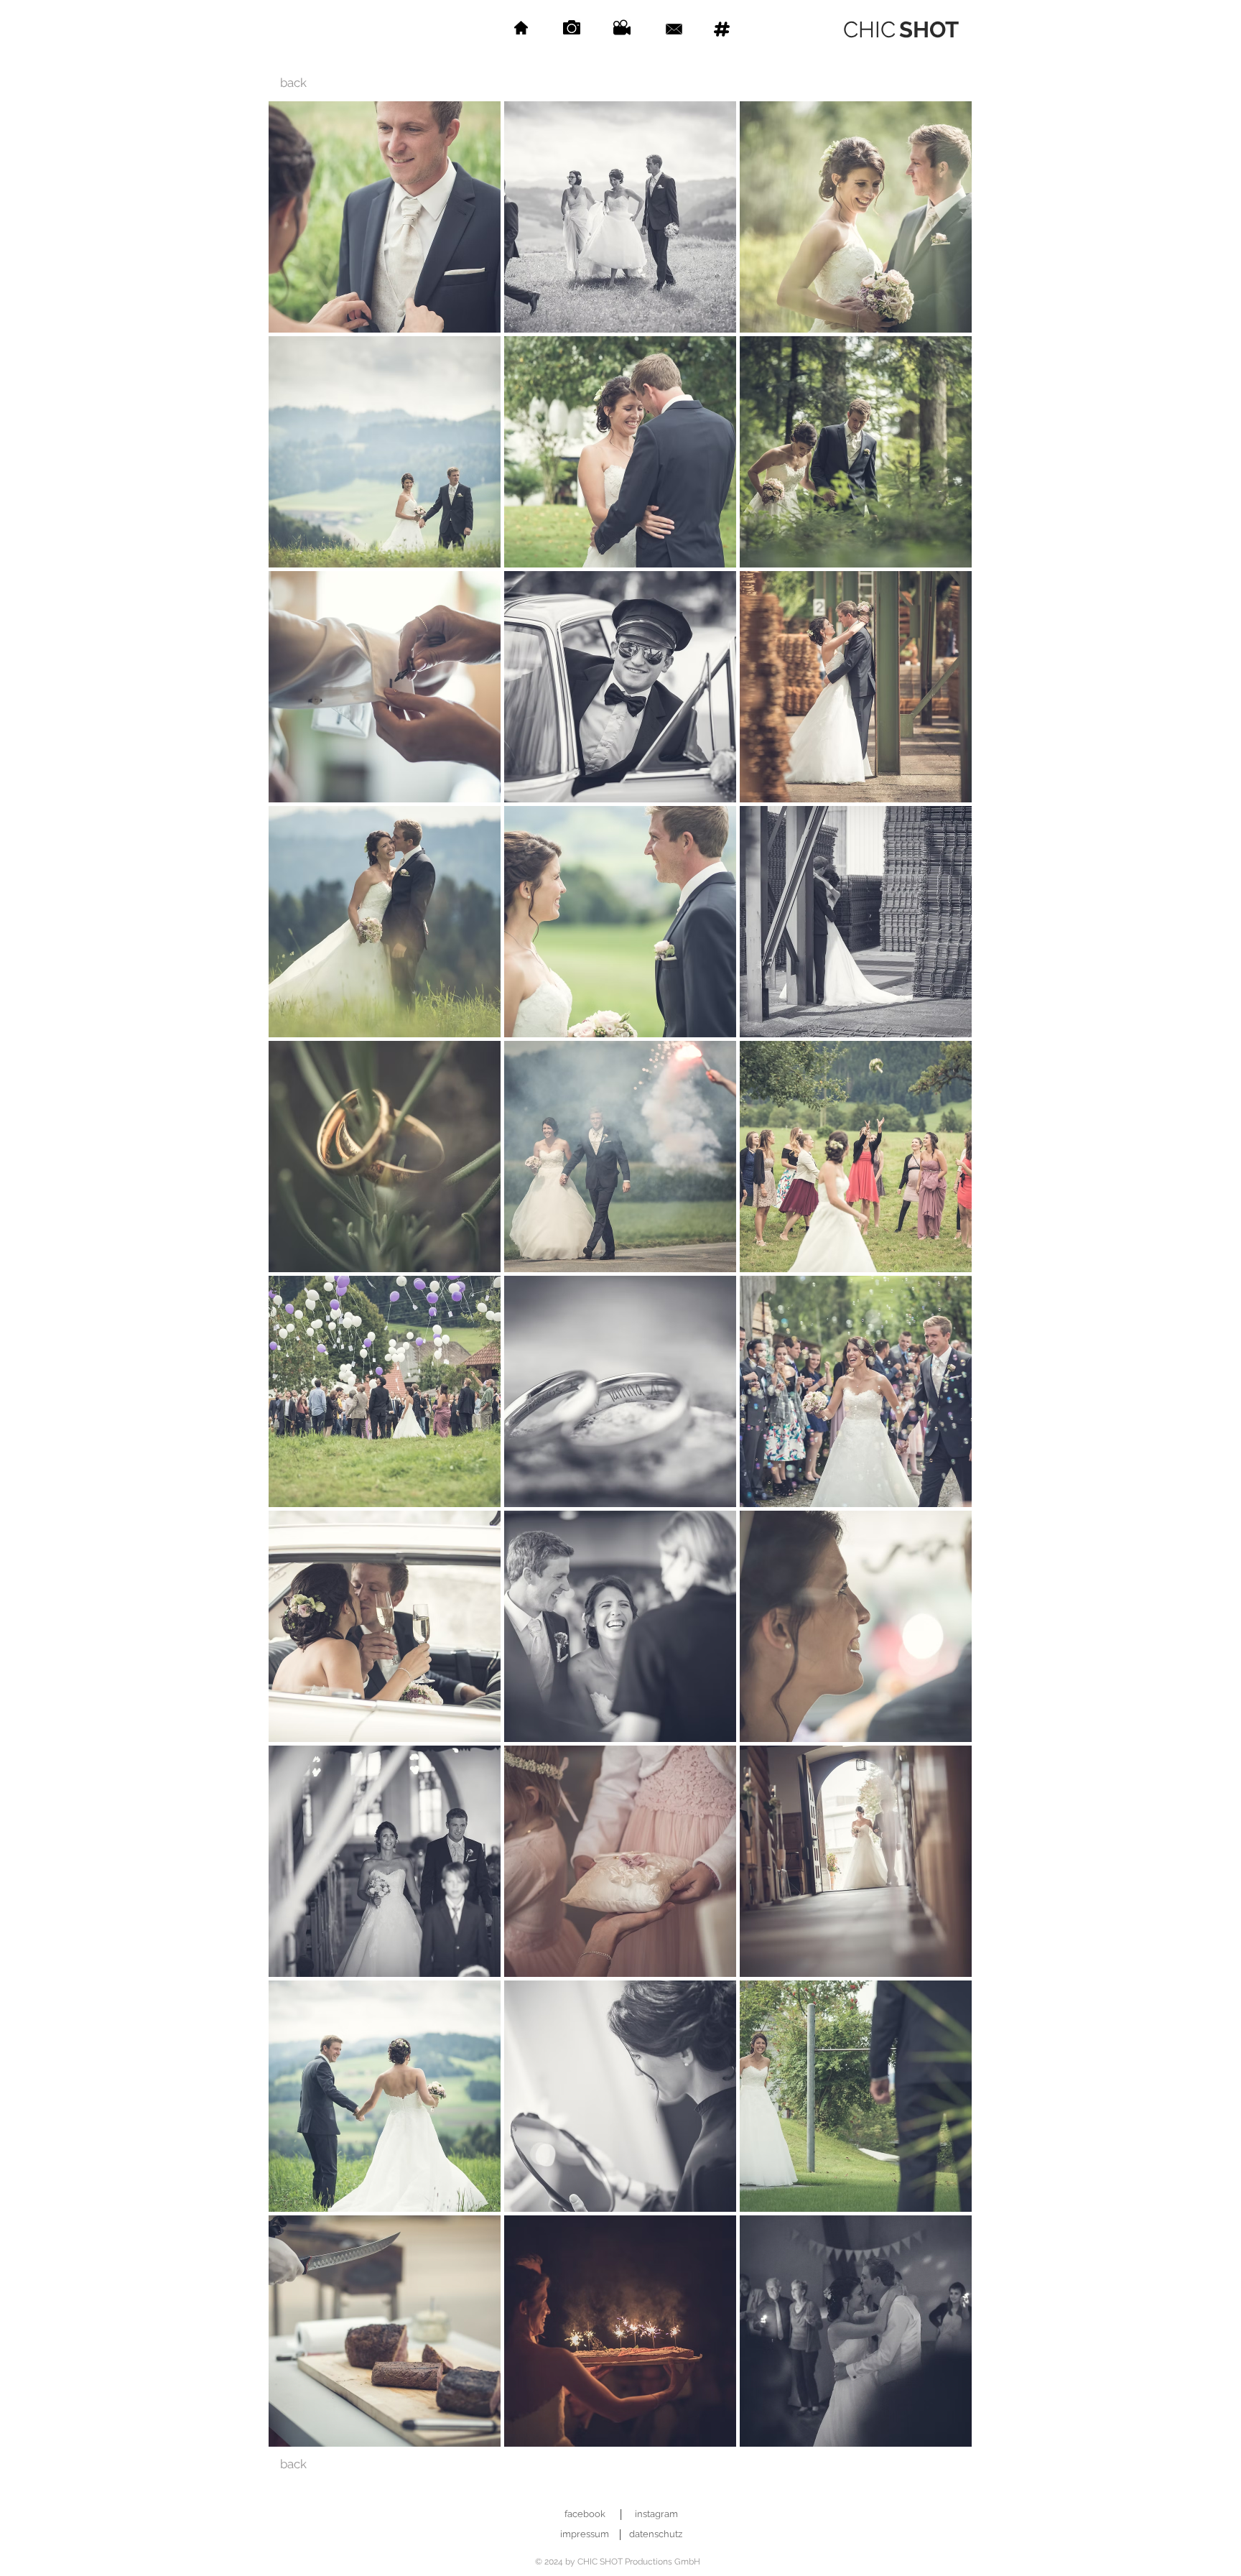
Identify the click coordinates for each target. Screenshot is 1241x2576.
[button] (385, 217)
